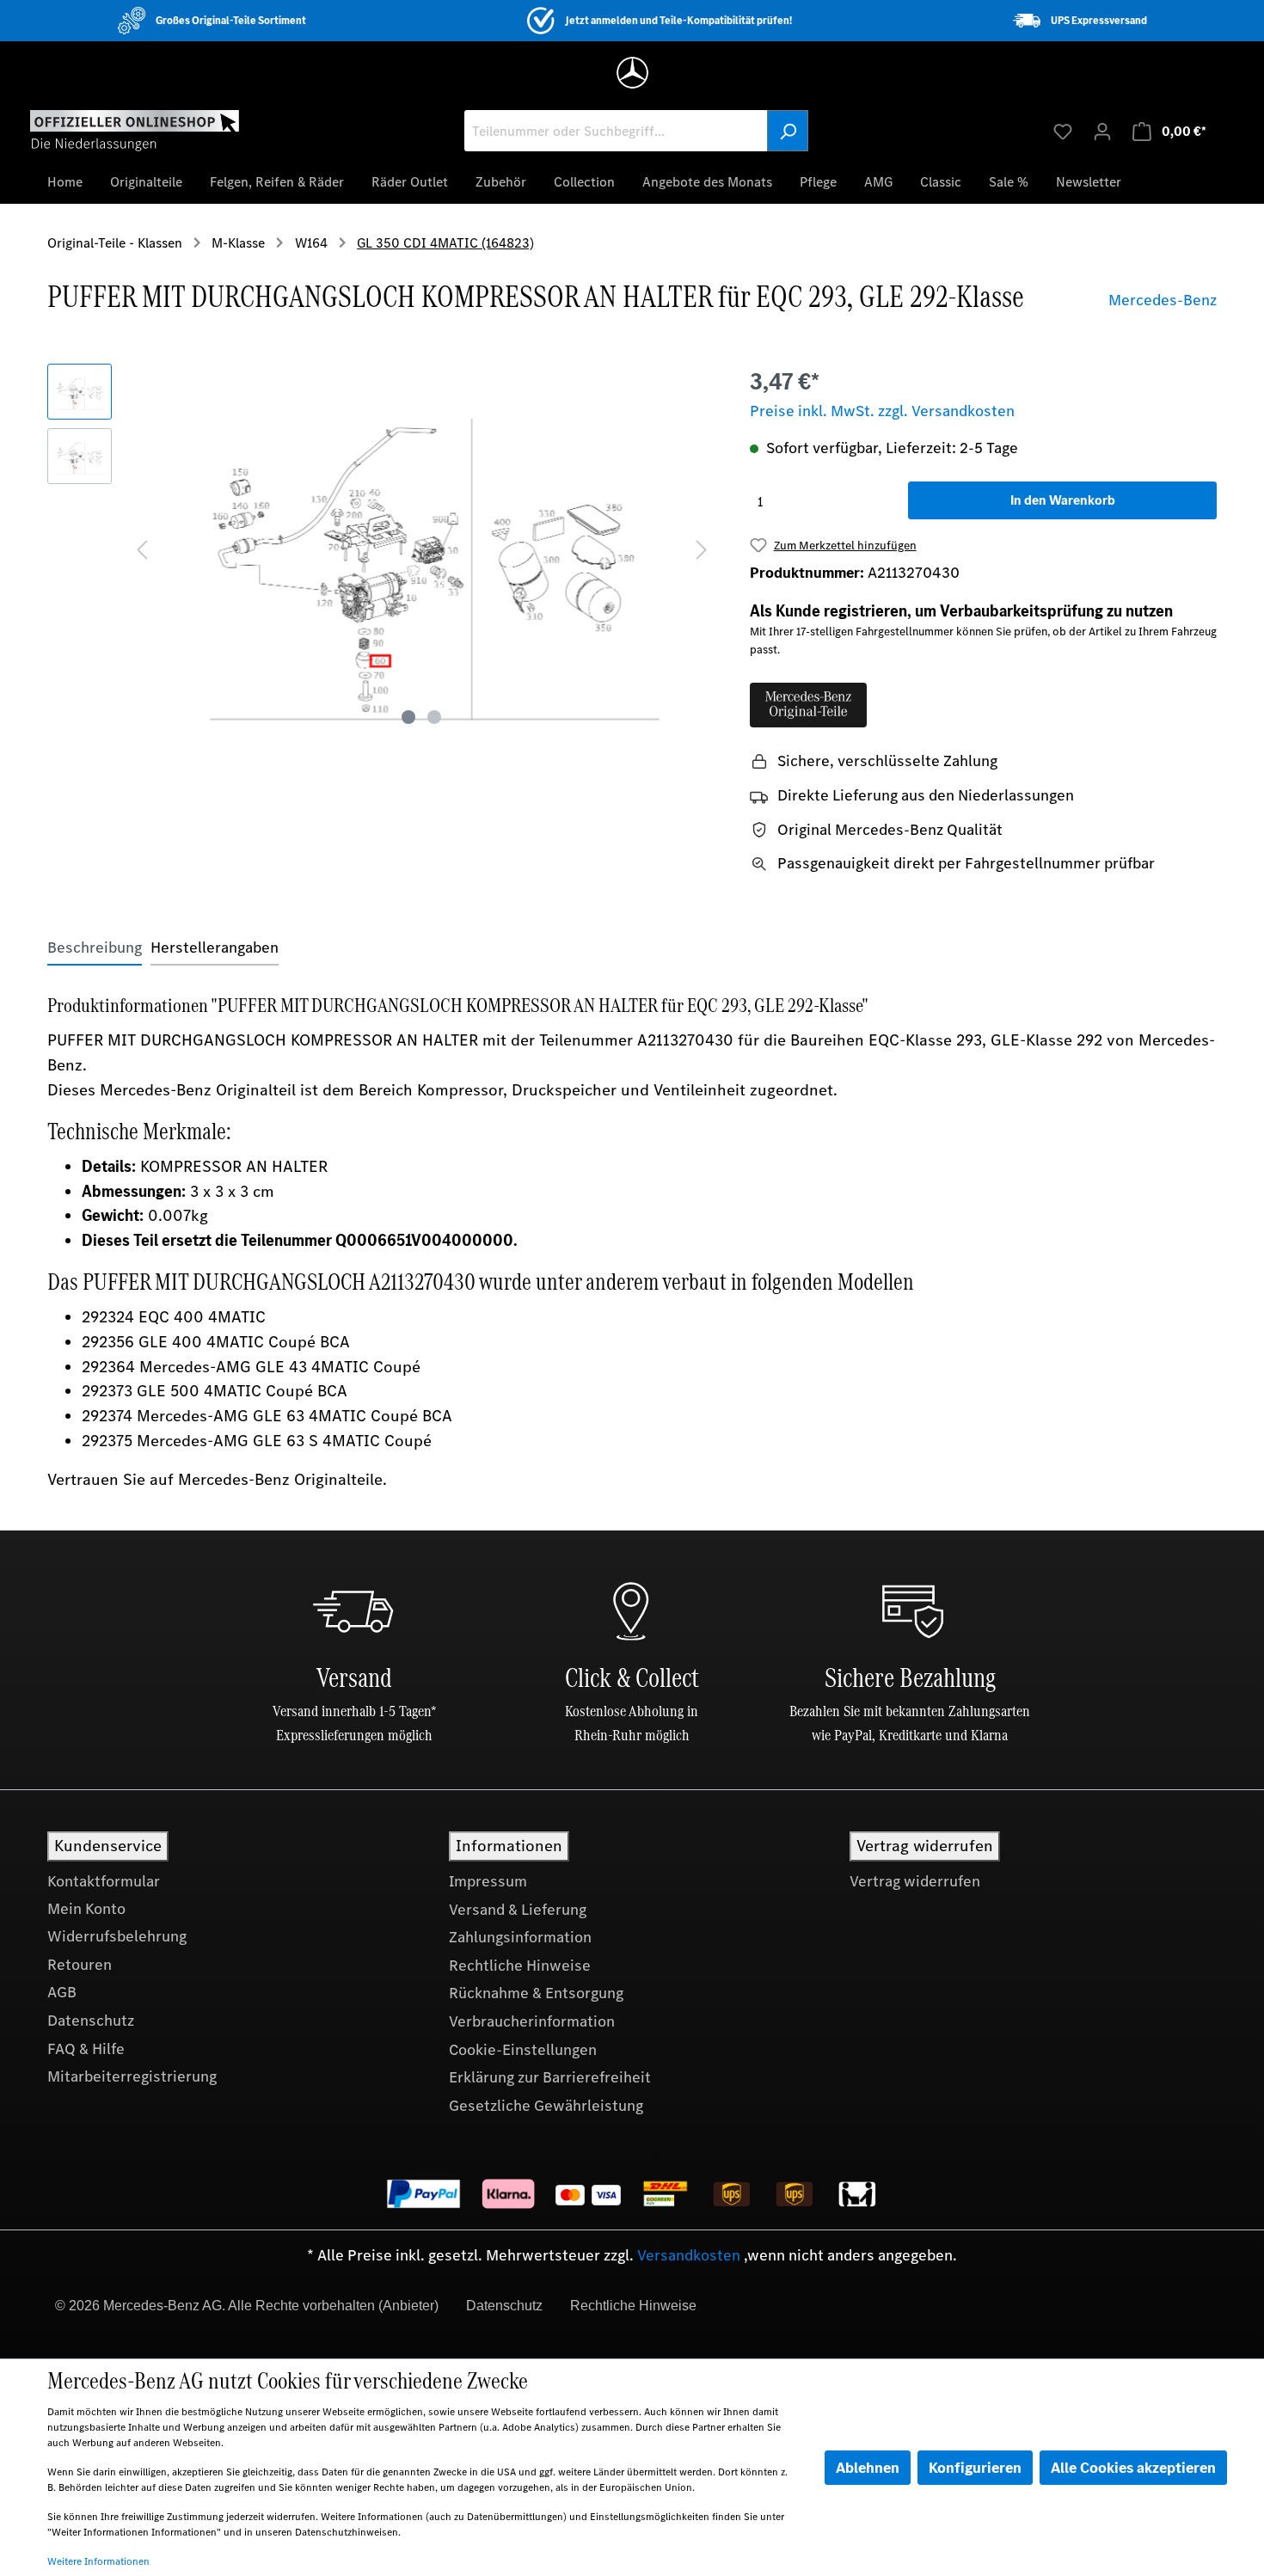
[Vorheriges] (142, 548)
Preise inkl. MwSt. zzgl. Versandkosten (882, 411)
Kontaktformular (104, 1881)
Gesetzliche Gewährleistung (546, 2106)
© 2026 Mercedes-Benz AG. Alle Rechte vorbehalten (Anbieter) (247, 2306)
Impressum (488, 1881)
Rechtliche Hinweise (520, 1966)
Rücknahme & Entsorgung (536, 1993)
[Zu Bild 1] (408, 717)
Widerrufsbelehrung (117, 1936)
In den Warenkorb (1063, 500)
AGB (62, 1992)
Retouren (80, 1965)
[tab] (95, 948)
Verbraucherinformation (532, 2021)
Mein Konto (86, 1909)
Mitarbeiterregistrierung (132, 2076)
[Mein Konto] (1102, 131)
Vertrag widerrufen (915, 1881)
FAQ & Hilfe (86, 2049)
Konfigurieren (975, 2468)
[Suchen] (788, 131)
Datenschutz (91, 2021)
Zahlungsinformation (520, 1937)
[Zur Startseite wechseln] (135, 130)
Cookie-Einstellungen (523, 2050)
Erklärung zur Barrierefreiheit (550, 2077)
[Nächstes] (702, 548)
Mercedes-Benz (1163, 300)
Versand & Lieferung (518, 1910)
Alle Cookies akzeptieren (1133, 2468)
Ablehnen (868, 2468)
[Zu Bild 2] (434, 717)
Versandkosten (689, 2255)
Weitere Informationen (98, 2561)
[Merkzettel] (1063, 131)
